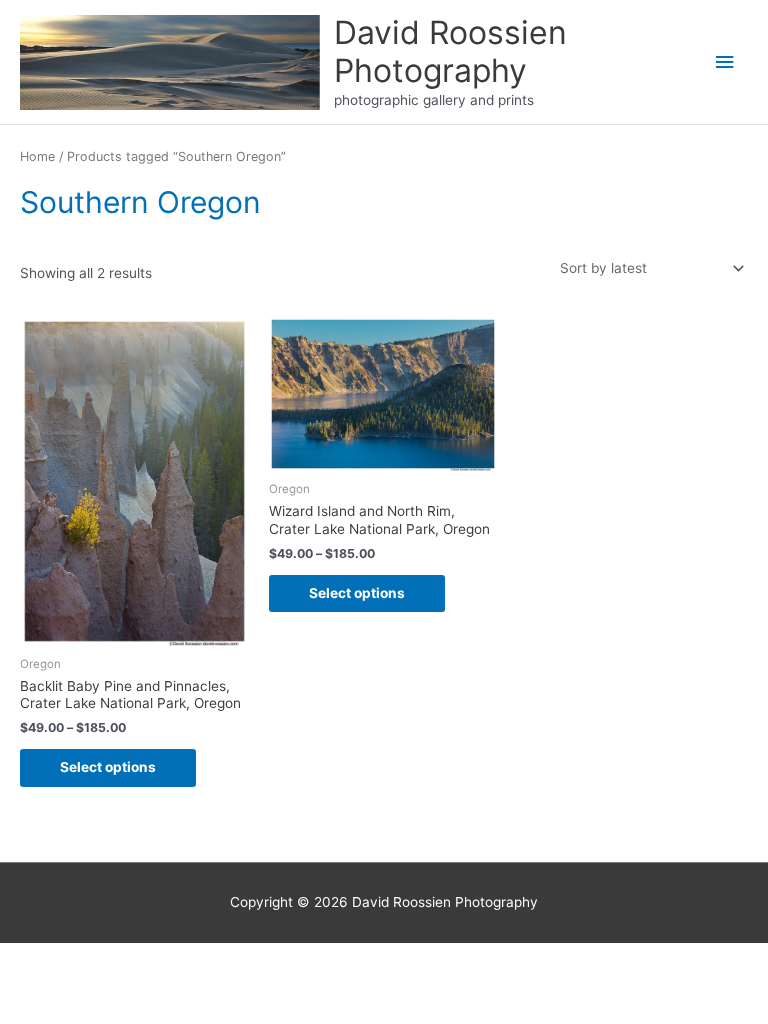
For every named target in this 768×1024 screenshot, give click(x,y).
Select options (108, 767)
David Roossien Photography (450, 51)
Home (37, 156)
